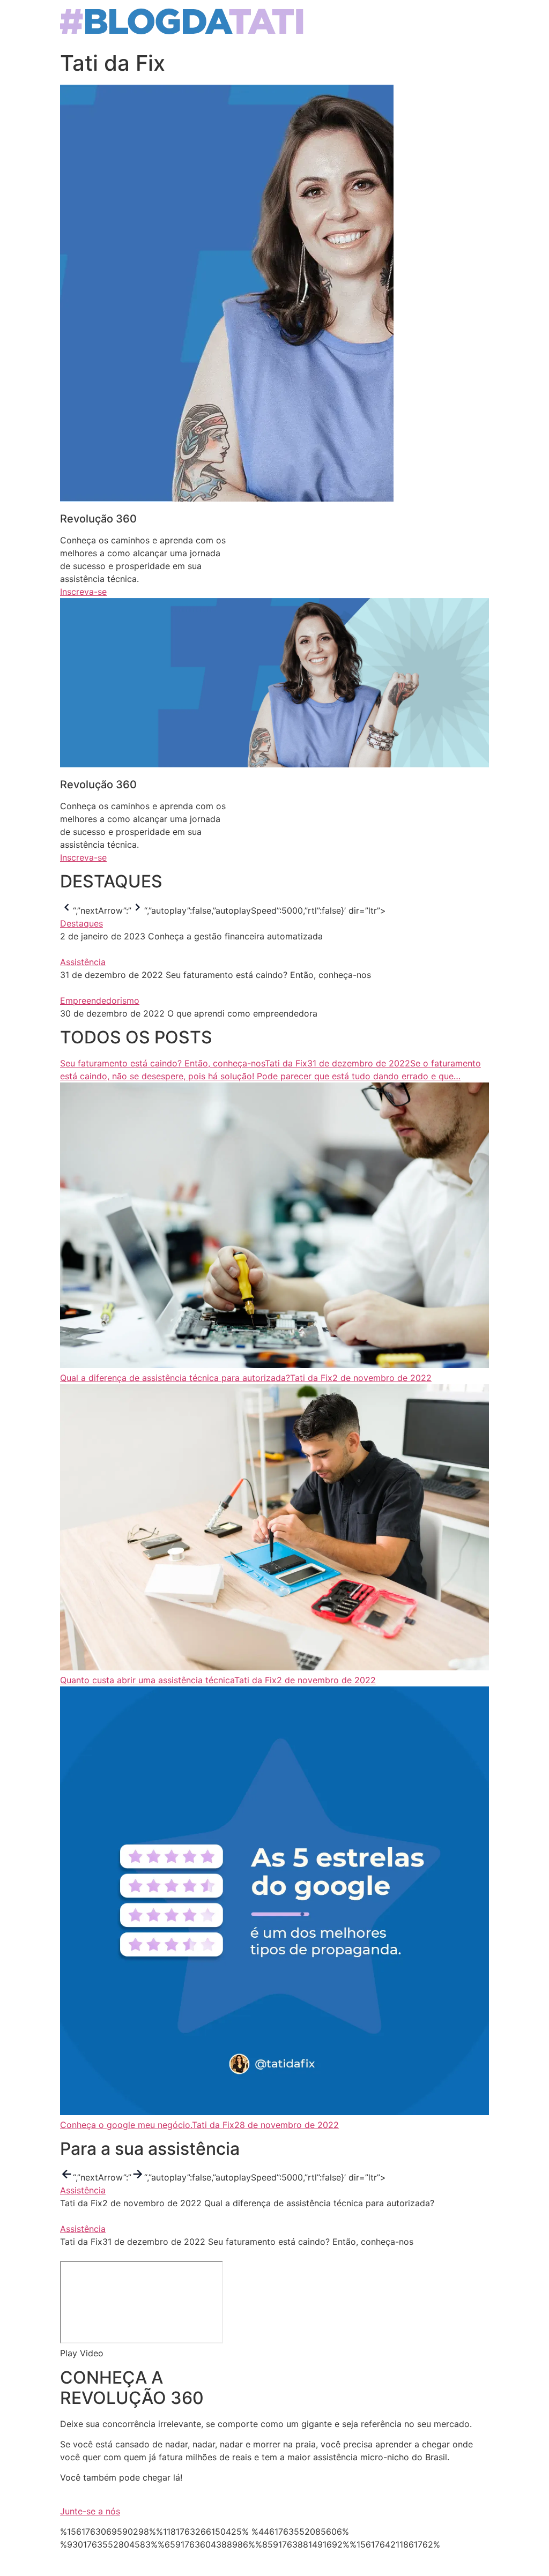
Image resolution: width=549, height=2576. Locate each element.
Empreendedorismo (100, 1000)
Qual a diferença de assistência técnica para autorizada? (175, 1378)
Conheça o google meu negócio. (126, 2125)
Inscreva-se (83, 592)
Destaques (81, 923)
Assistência (83, 962)
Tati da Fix (311, 1378)
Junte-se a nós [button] (90, 2511)
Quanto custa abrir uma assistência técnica (147, 1680)
